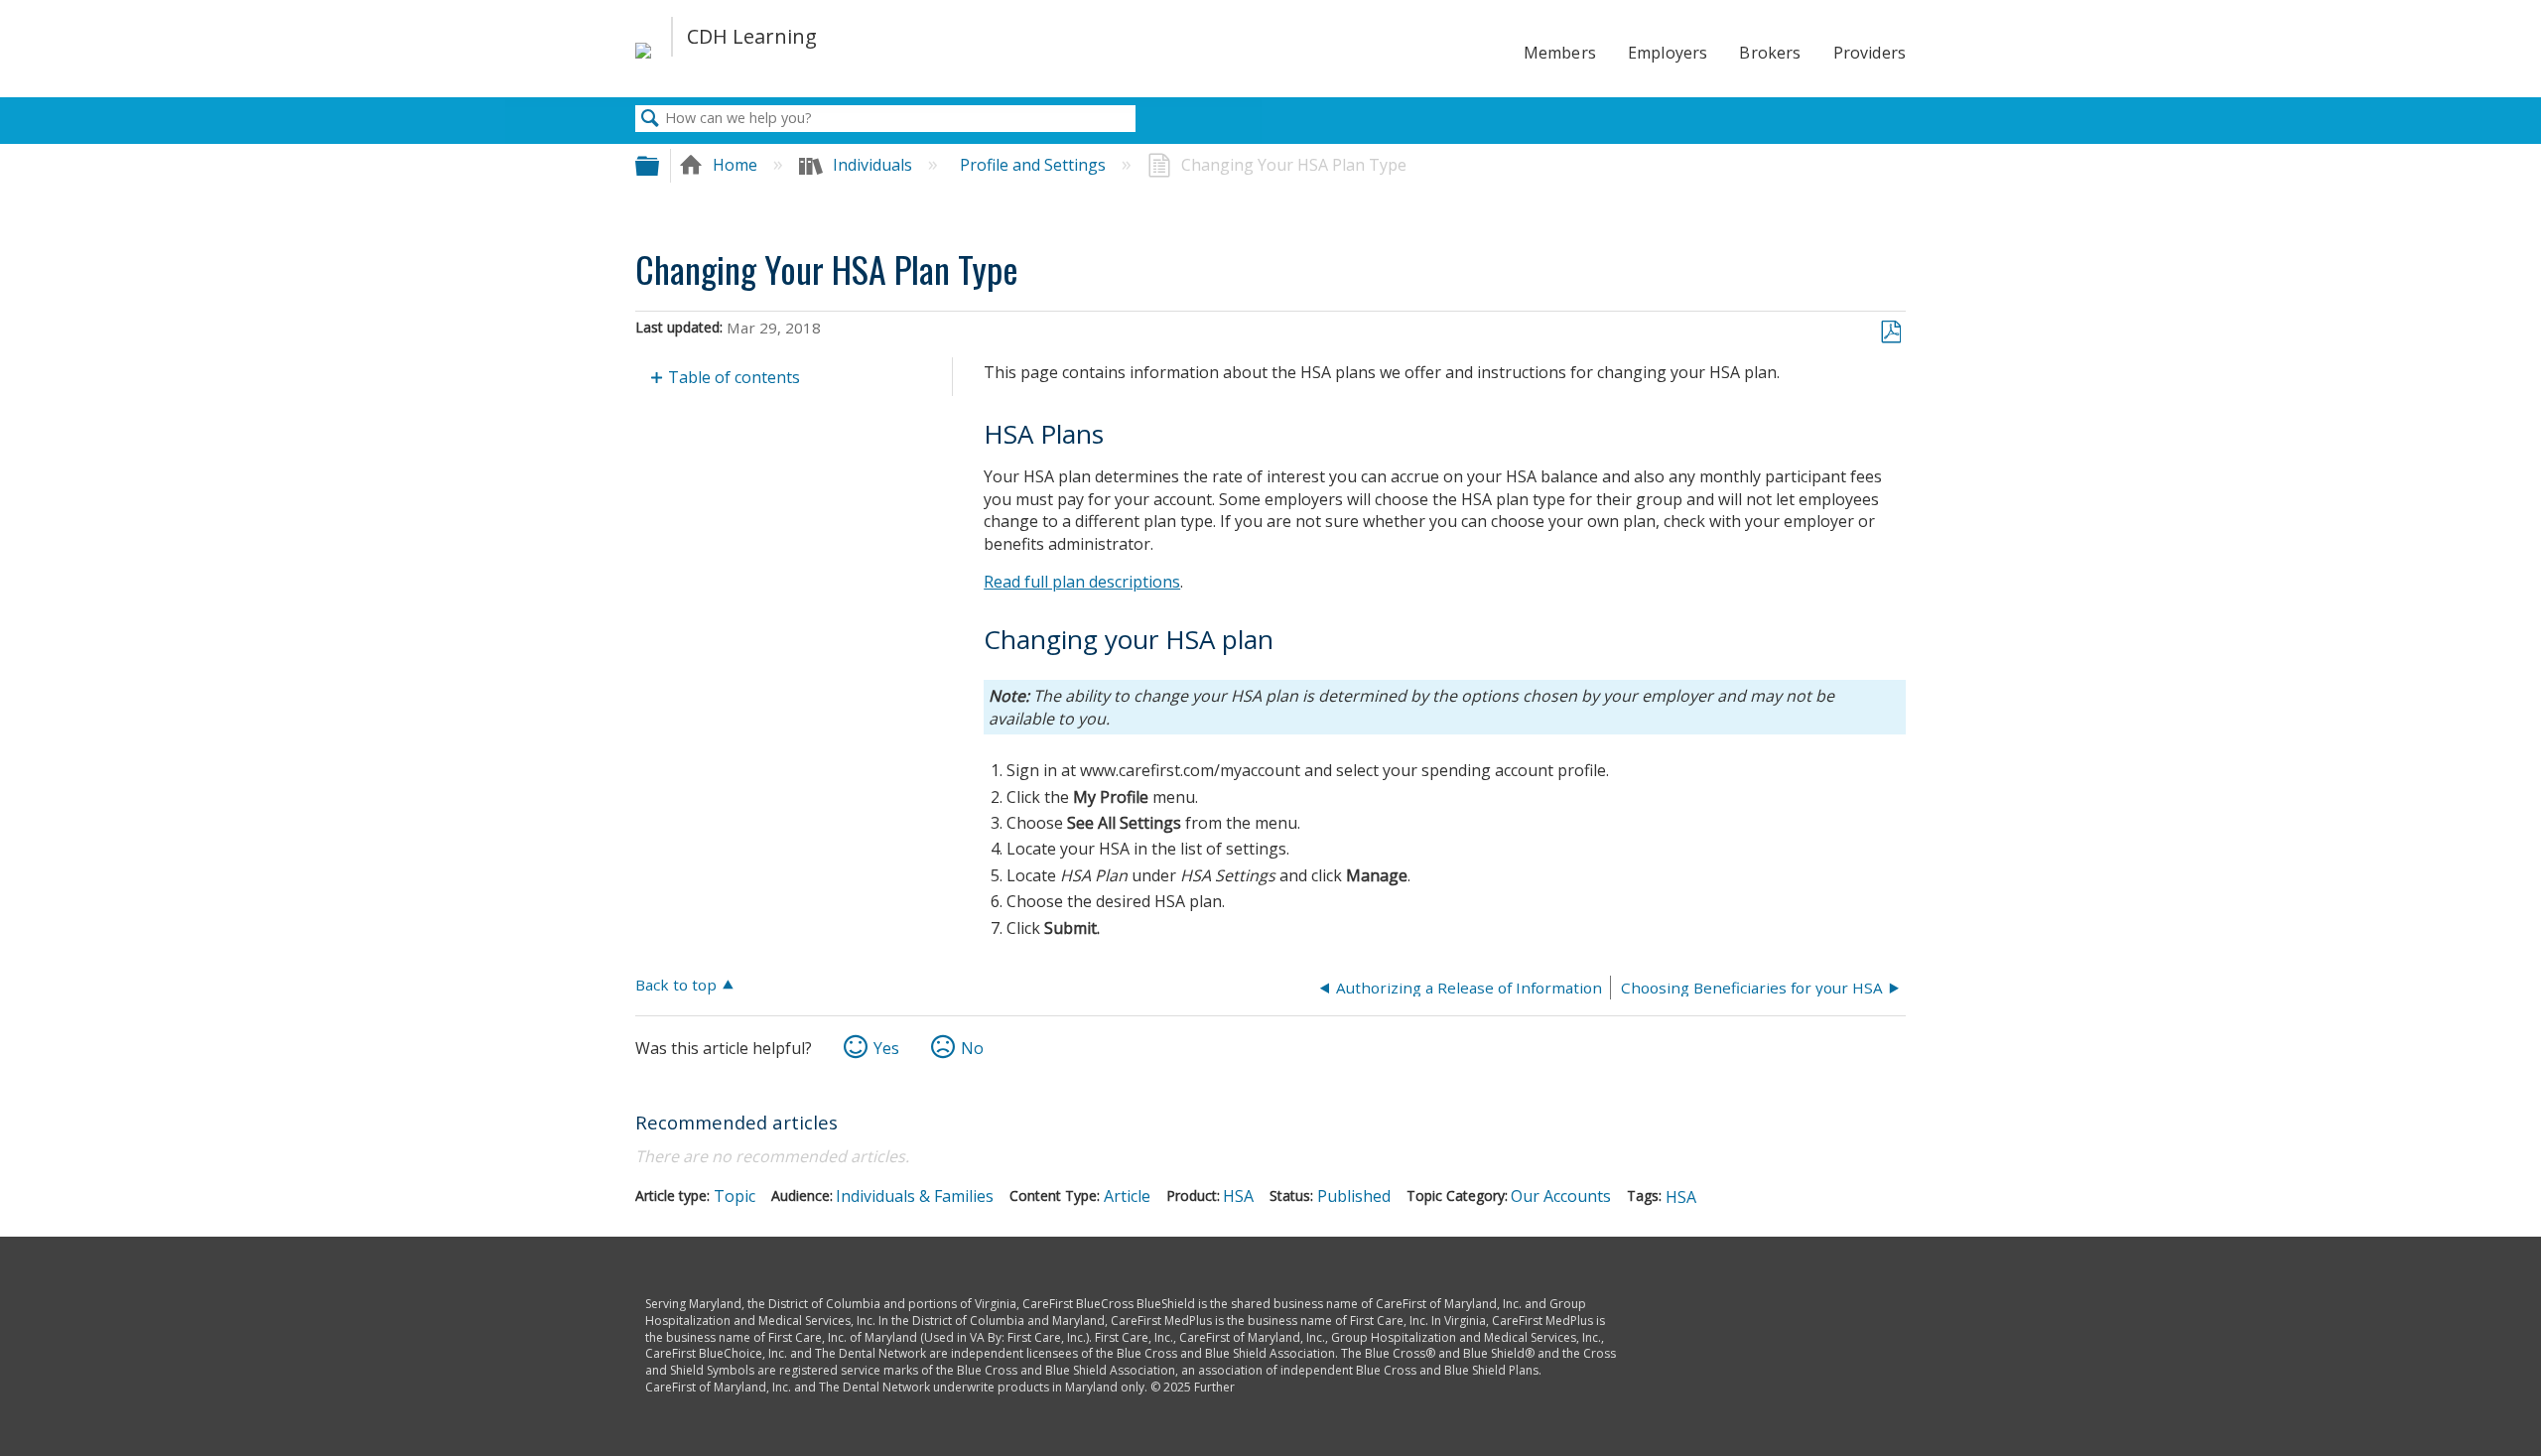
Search (650, 119)
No (972, 1048)
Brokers (1770, 53)
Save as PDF (1890, 332)
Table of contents (734, 377)
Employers (1668, 53)
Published (1354, 1196)
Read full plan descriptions (1082, 582)
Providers (1870, 53)
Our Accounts (1561, 1196)
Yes (886, 1048)
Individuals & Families (915, 1196)
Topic (735, 1196)
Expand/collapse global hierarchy (660, 165)
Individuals (872, 165)
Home (735, 165)
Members (1560, 53)
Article (1127, 1196)
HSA (1238, 1196)
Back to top (676, 984)
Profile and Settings (1035, 165)
